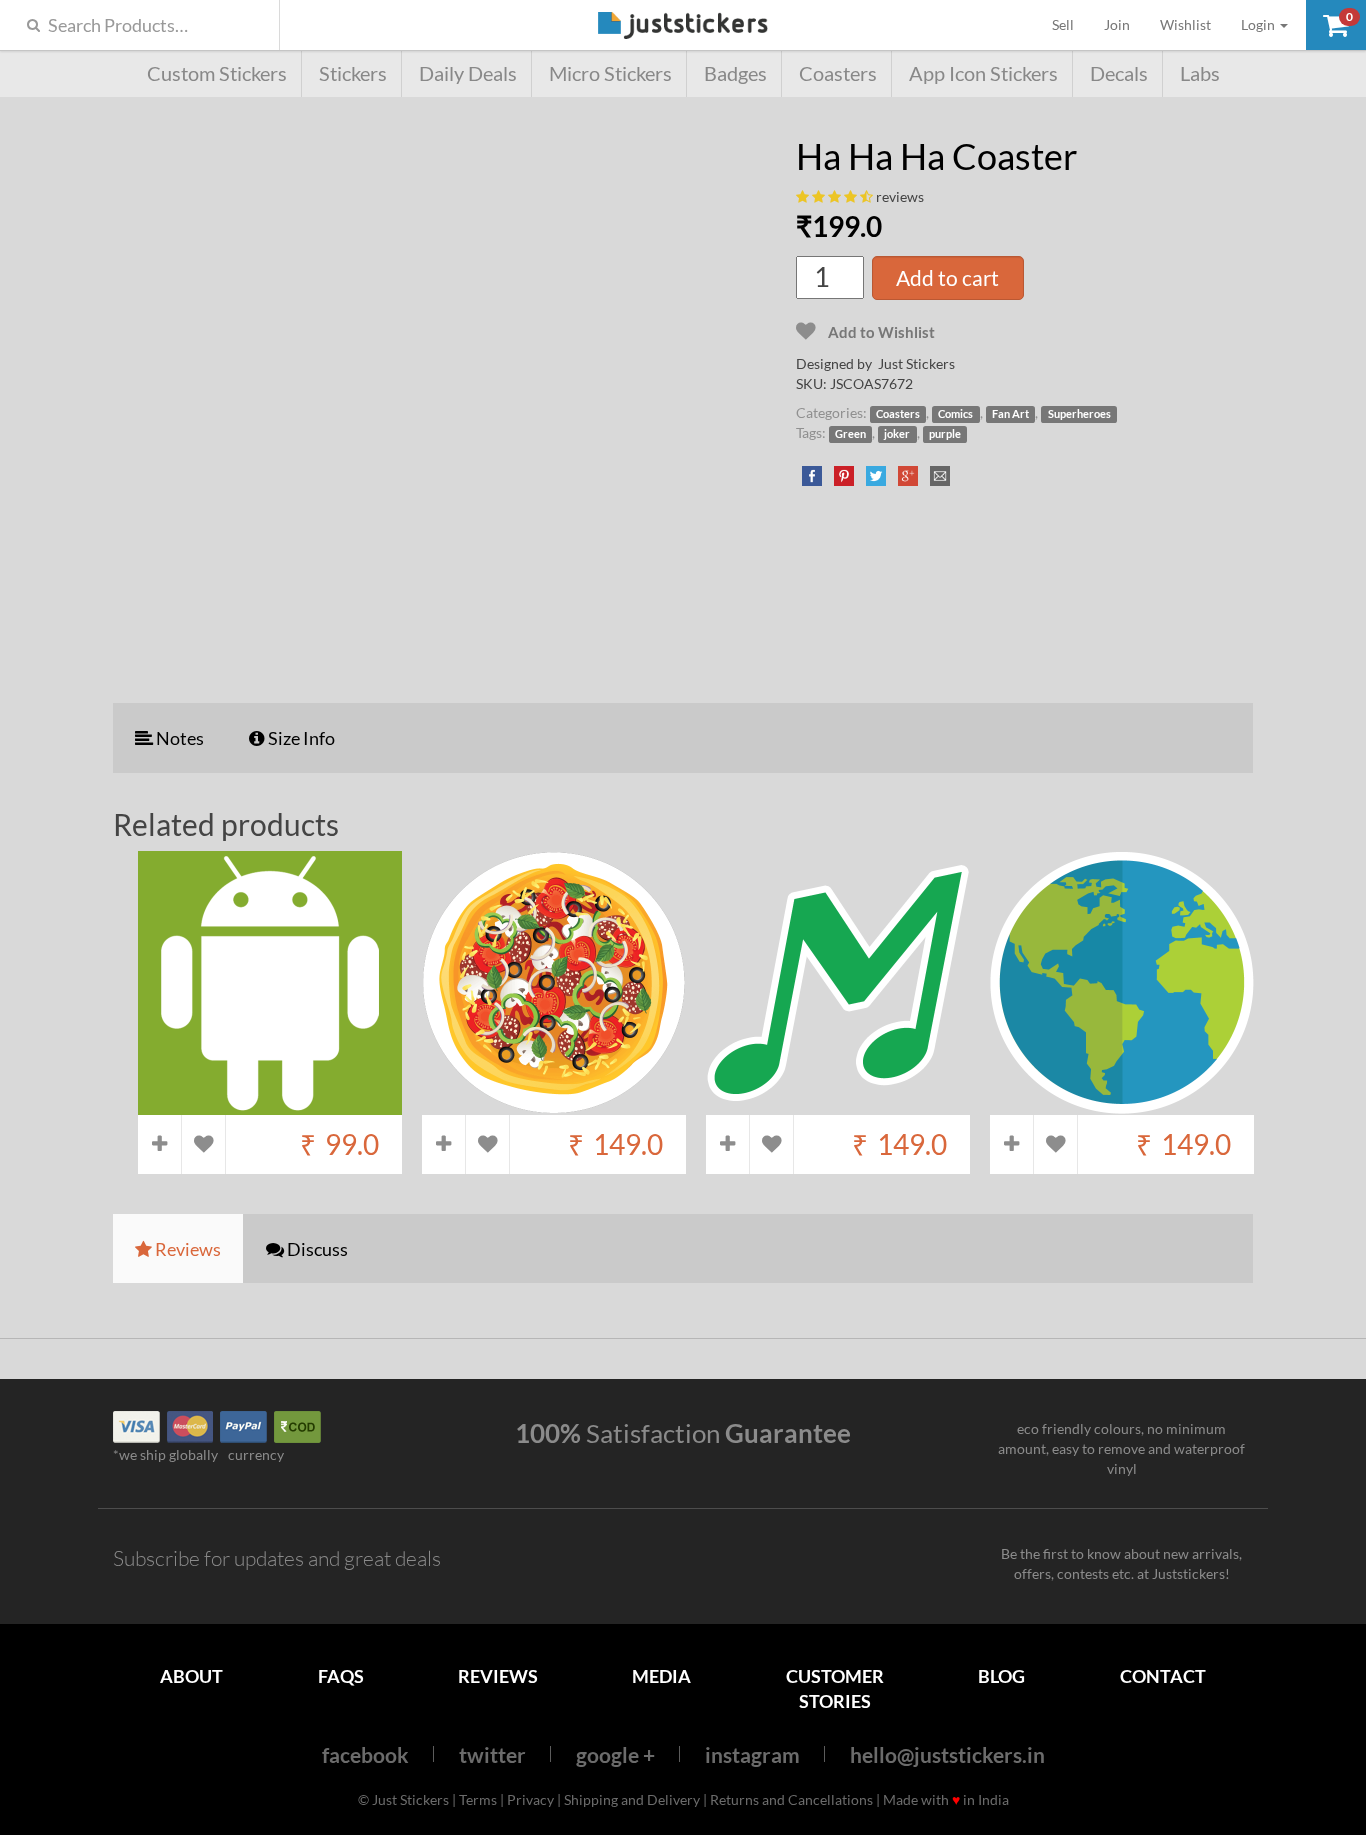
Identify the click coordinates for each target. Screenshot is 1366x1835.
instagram (752, 1754)
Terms (478, 1799)
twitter (492, 1754)
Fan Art (1010, 414)
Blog (1001, 1676)
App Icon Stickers (983, 73)
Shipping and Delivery (632, 1799)
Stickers (353, 73)
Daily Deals (468, 73)
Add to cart (947, 277)
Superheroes (1079, 414)
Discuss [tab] (316, 1249)
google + (615, 1754)
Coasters (838, 73)
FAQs (341, 1676)
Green (850, 434)
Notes (178, 738)
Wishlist (1185, 24)
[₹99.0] (270, 1105)
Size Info (300, 738)
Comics (955, 414)
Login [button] (1259, 24)
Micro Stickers (610, 73)
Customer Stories (835, 1688)
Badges (735, 73)
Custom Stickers (217, 73)
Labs (1200, 73)
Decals (1119, 73)
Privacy (530, 1799)
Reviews (498, 1676)
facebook (365, 1754)
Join (1117, 24)
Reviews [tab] (186, 1249)
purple (945, 434)
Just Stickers (683, 26)
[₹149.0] (554, 1105)
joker (897, 434)
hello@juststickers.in (947, 1754)
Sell (1070, 24)
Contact (1163, 1676)
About (191, 1676)
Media (661, 1676)
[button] (1336, 25)
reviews (900, 196)
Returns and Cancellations (791, 1799)
